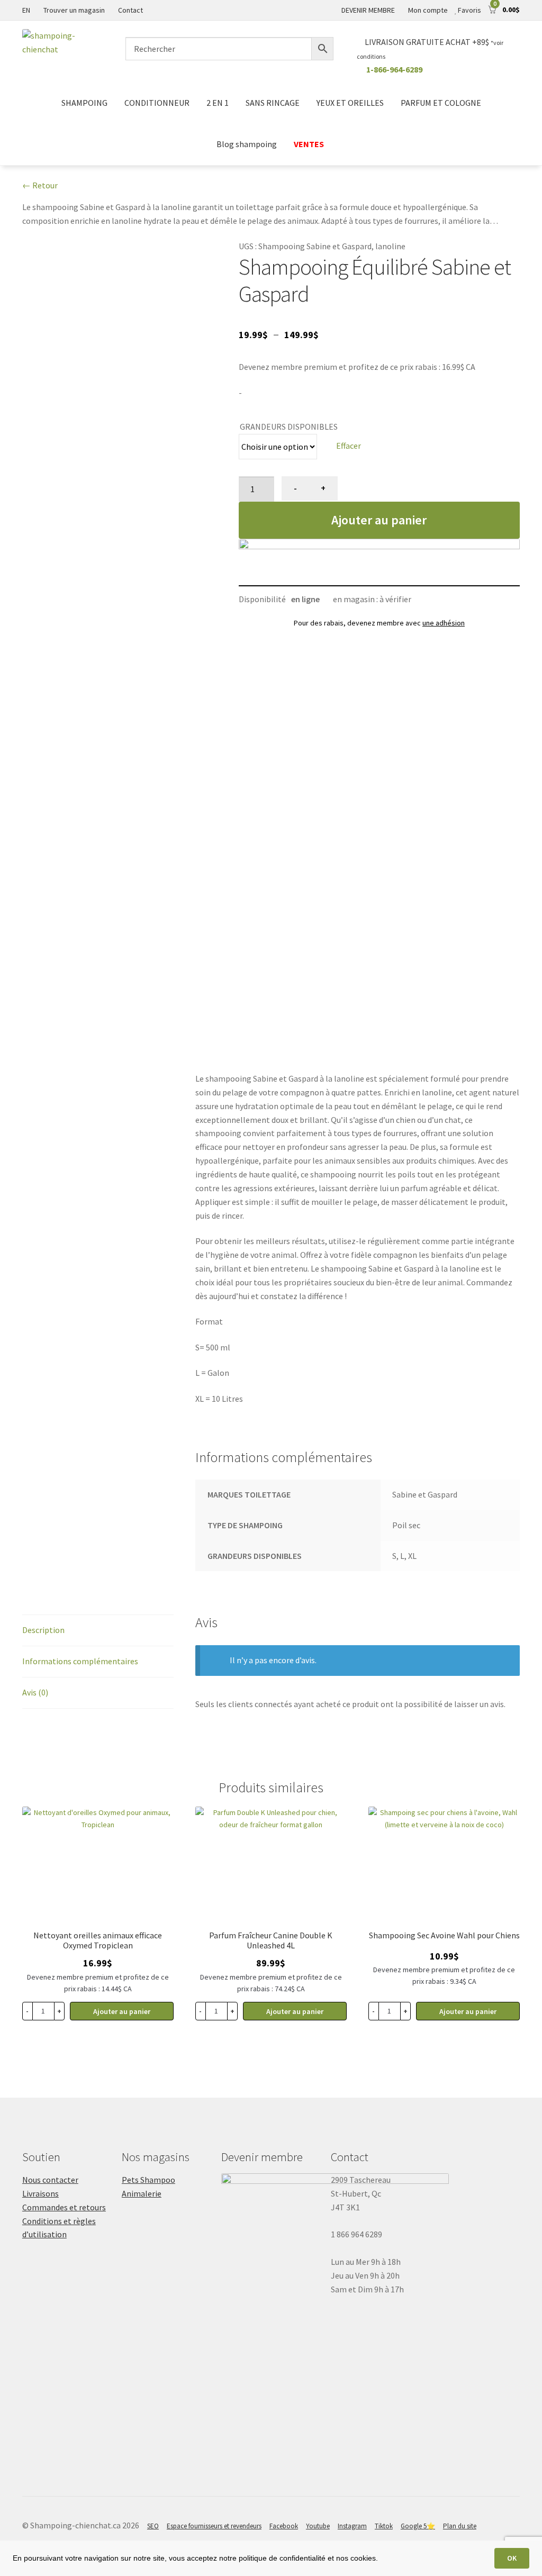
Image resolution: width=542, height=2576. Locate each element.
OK (512, 2558)
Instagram (352, 2526)
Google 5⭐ (418, 2526)
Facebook (284, 2526)
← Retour (40, 185)
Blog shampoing (247, 144)
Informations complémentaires (80, 1661)
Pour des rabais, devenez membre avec (379, 623)
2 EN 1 (218, 103)
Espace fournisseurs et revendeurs (214, 2526)
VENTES (310, 144)
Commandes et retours (64, 2207)
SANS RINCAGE (273, 103)
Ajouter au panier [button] (122, 2011)
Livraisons (40, 2193)
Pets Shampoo (148, 2180)
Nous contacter (50, 2180)
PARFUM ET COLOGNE (441, 103)
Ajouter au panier (379, 520)
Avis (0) (35, 1692)
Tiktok (384, 2526)
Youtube (318, 2526)
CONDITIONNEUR (157, 103)
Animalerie (142, 2193)
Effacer (349, 446)
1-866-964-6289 (394, 69)
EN (26, 10)
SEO (153, 2526)
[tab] (98, 1631)
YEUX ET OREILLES (350, 103)
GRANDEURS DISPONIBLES (289, 427)
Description (43, 1630)
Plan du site (460, 2526)
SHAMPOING (84, 103)
